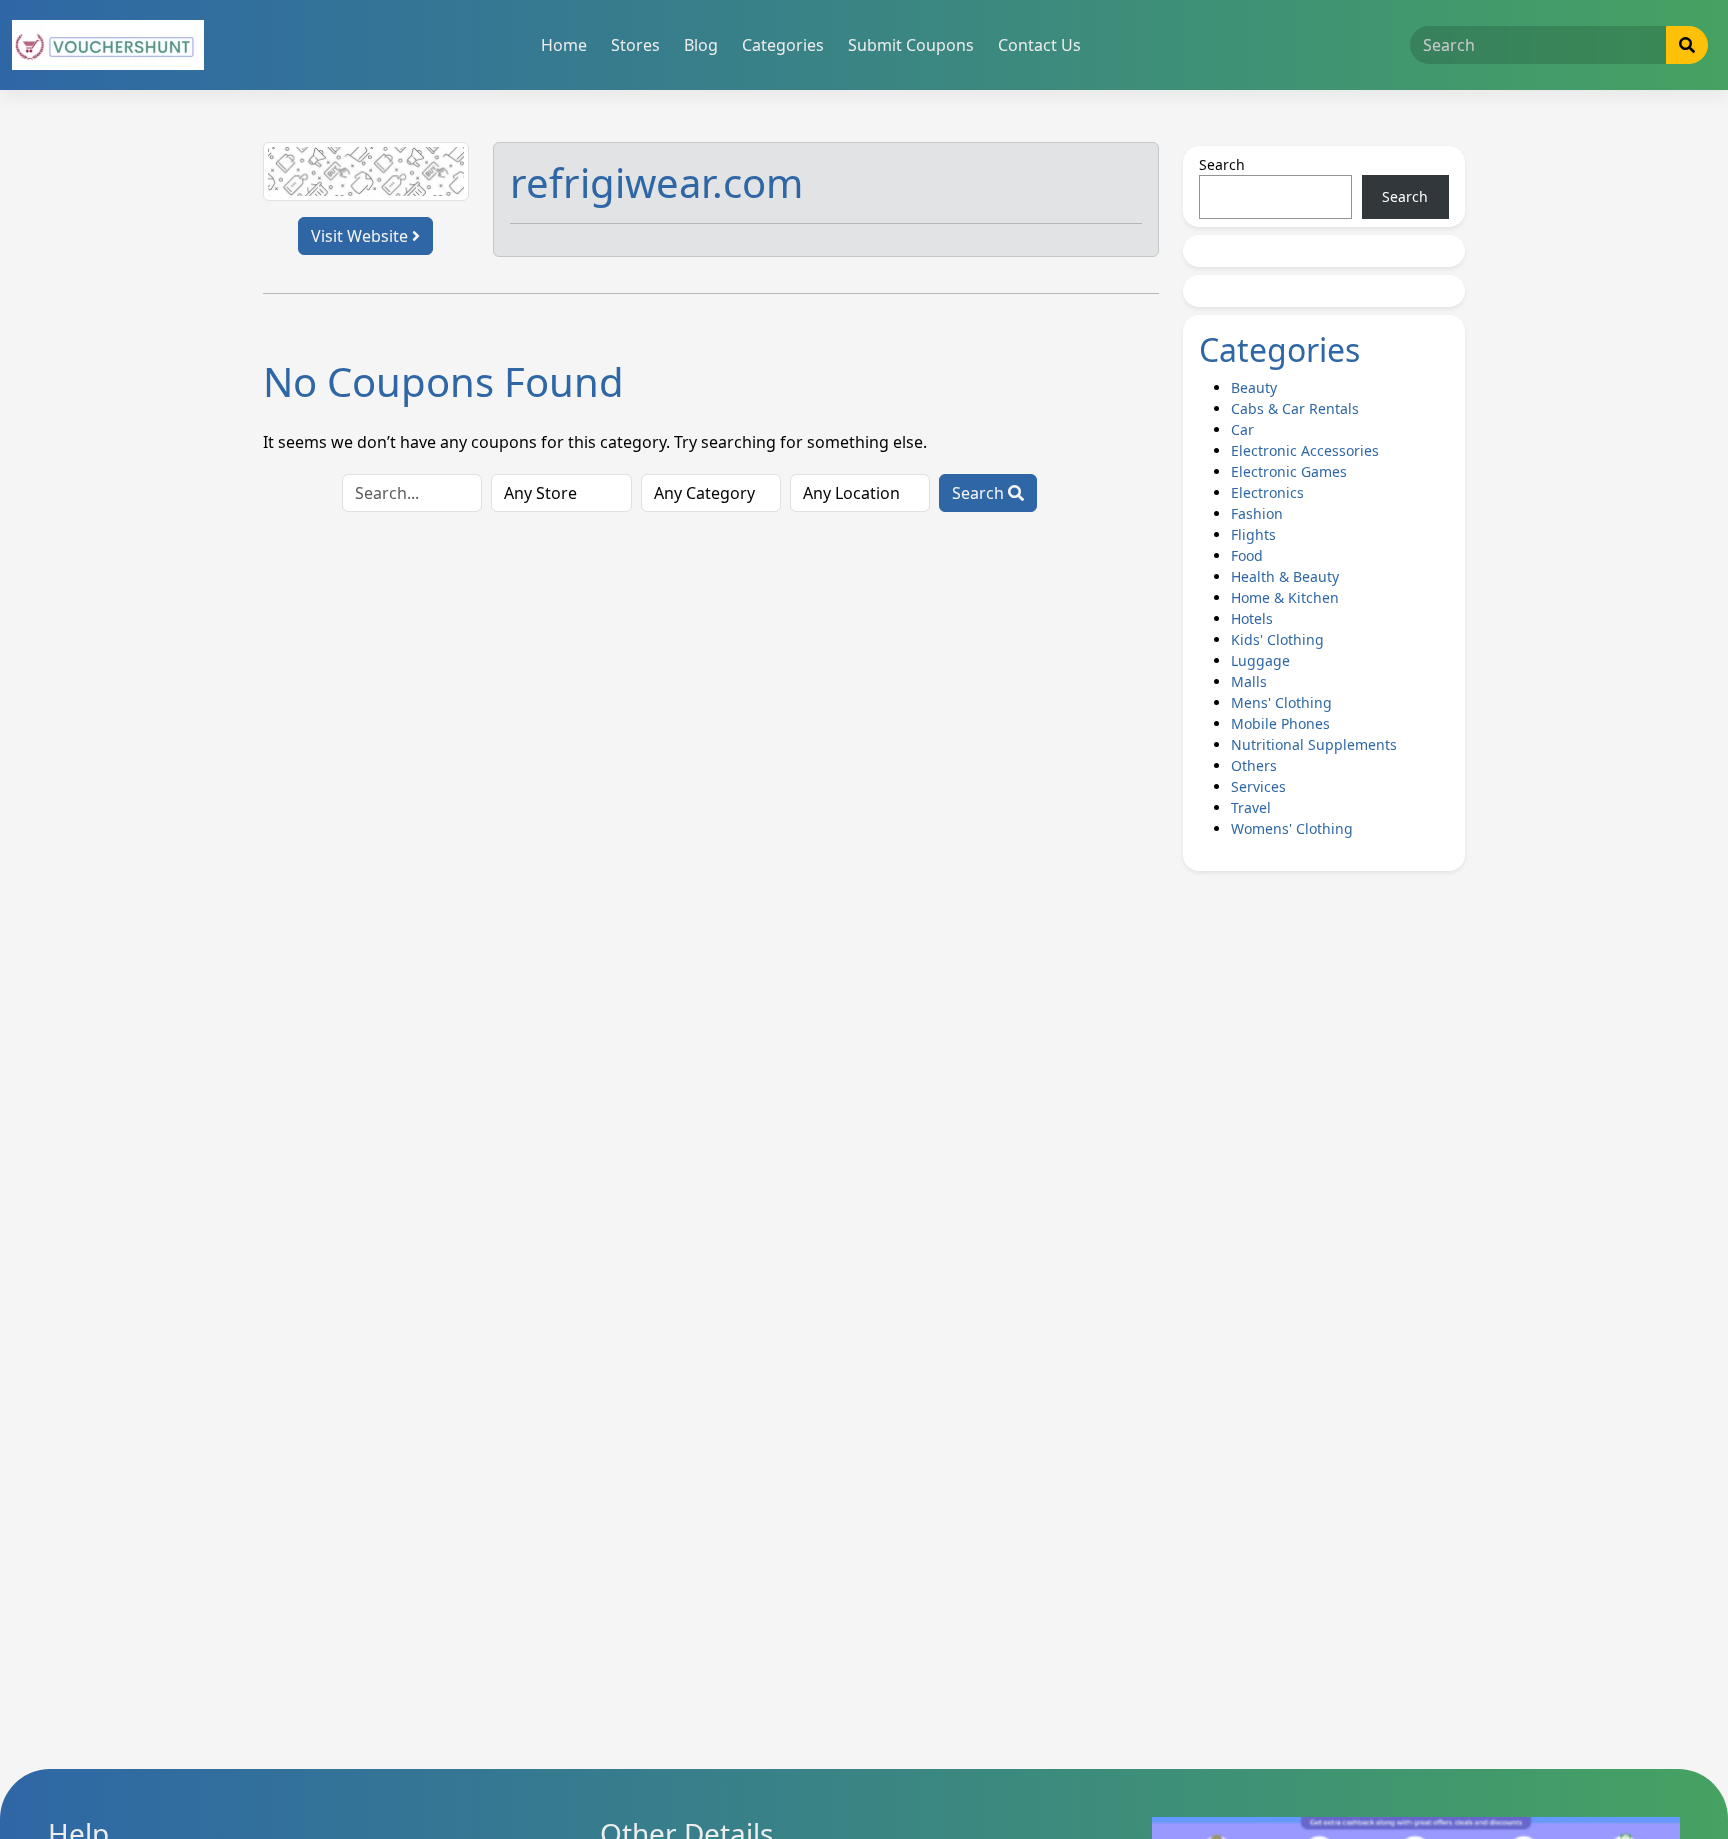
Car (1242, 429)
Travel (1251, 807)
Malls (1249, 681)
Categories (783, 45)
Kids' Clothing (1277, 639)
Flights (1253, 534)
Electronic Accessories (1305, 450)
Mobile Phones (1280, 723)
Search (980, 493)
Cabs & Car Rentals (1295, 408)
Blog (701, 45)
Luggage (1260, 660)
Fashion (1257, 513)
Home (564, 45)
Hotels (1252, 618)
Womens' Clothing (1292, 828)
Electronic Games (1289, 471)
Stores (635, 45)
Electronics (1267, 492)
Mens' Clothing (1281, 702)
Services (1258, 786)
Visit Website (361, 236)
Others (1254, 765)
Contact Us (1039, 45)
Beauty (1254, 387)
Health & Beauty (1285, 576)
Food (1247, 555)
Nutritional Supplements (1314, 744)
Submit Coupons (911, 45)
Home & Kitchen (1285, 597)
